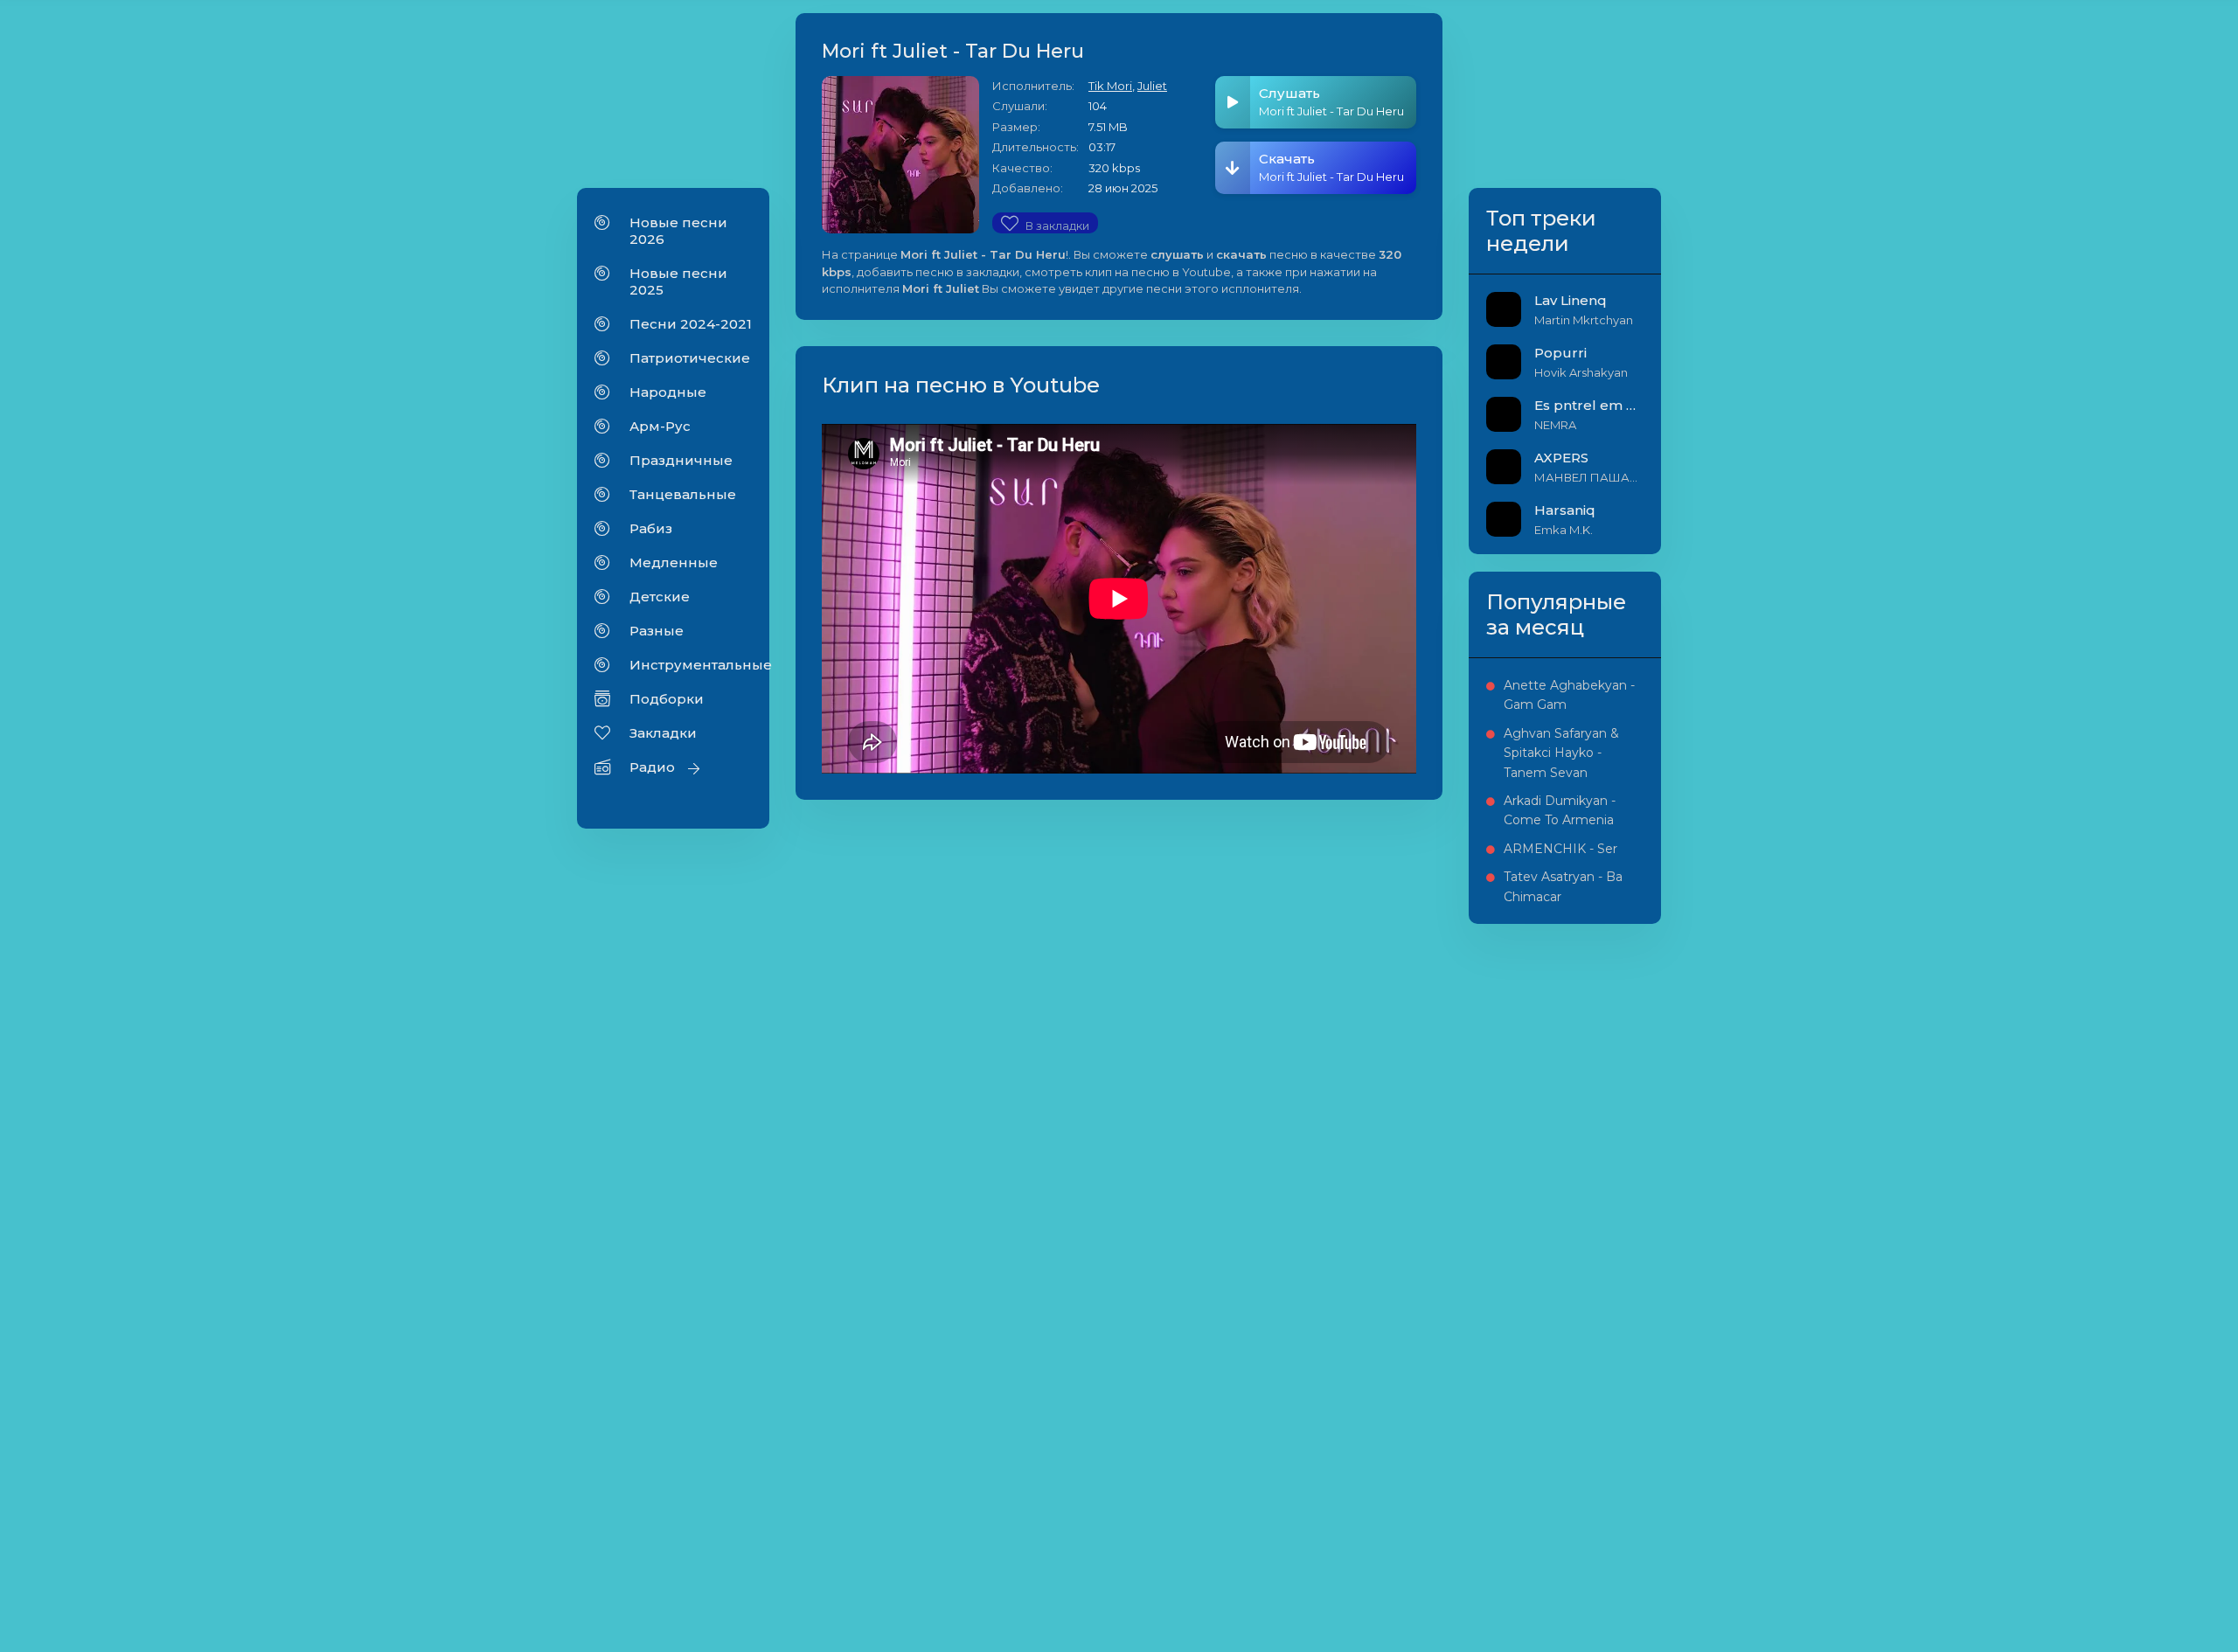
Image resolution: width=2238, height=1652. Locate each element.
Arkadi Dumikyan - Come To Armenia (1560, 810)
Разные (657, 631)
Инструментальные (691, 665)
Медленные (674, 562)
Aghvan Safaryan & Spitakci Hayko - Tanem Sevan (1561, 753)
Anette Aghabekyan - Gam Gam (1569, 695)
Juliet (1152, 86)
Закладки (663, 733)
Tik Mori (1110, 86)
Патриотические (690, 358)
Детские (660, 597)
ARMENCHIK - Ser (1560, 849)
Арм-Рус (660, 426)
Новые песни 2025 (678, 281)
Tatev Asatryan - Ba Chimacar (1563, 886)
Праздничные (681, 460)
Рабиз (651, 528)
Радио (652, 767)
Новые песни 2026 (678, 231)
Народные (668, 392)
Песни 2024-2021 (691, 324)
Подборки (667, 699)
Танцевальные (683, 494)
